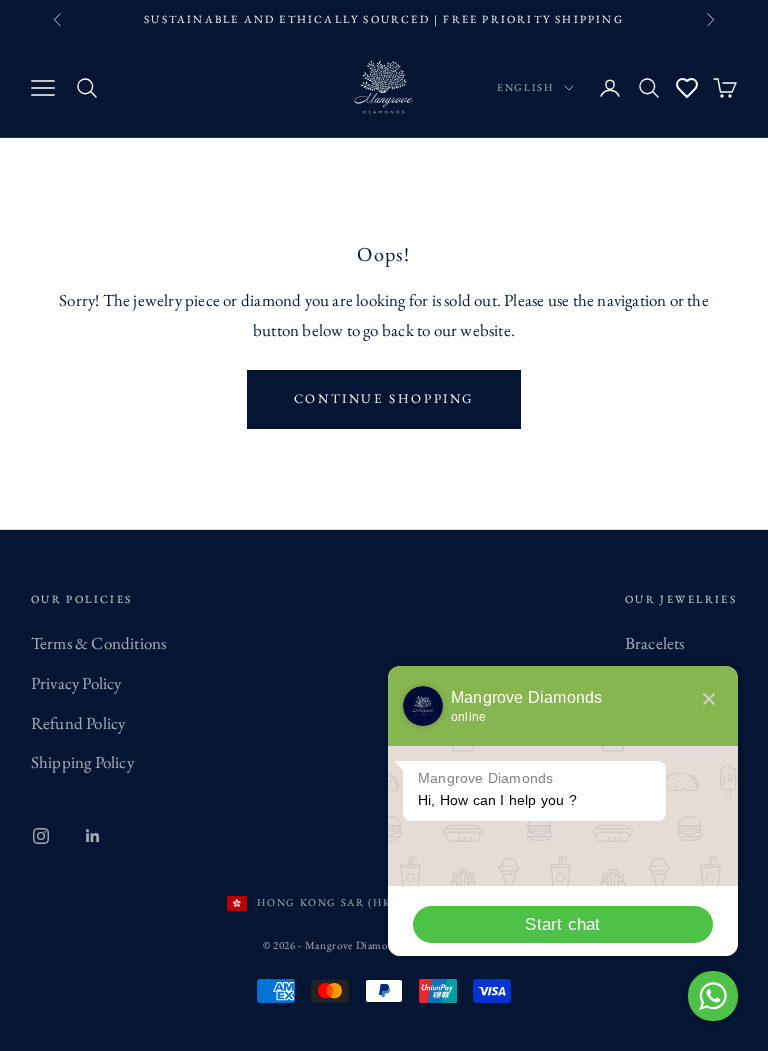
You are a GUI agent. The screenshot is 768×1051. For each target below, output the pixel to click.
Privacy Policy (76, 683)
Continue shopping (384, 398)
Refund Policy (78, 723)
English (525, 87)
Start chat (562, 924)
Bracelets (655, 643)
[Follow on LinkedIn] (93, 836)
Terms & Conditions (99, 643)
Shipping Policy (82, 762)
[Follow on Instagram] (41, 836)
